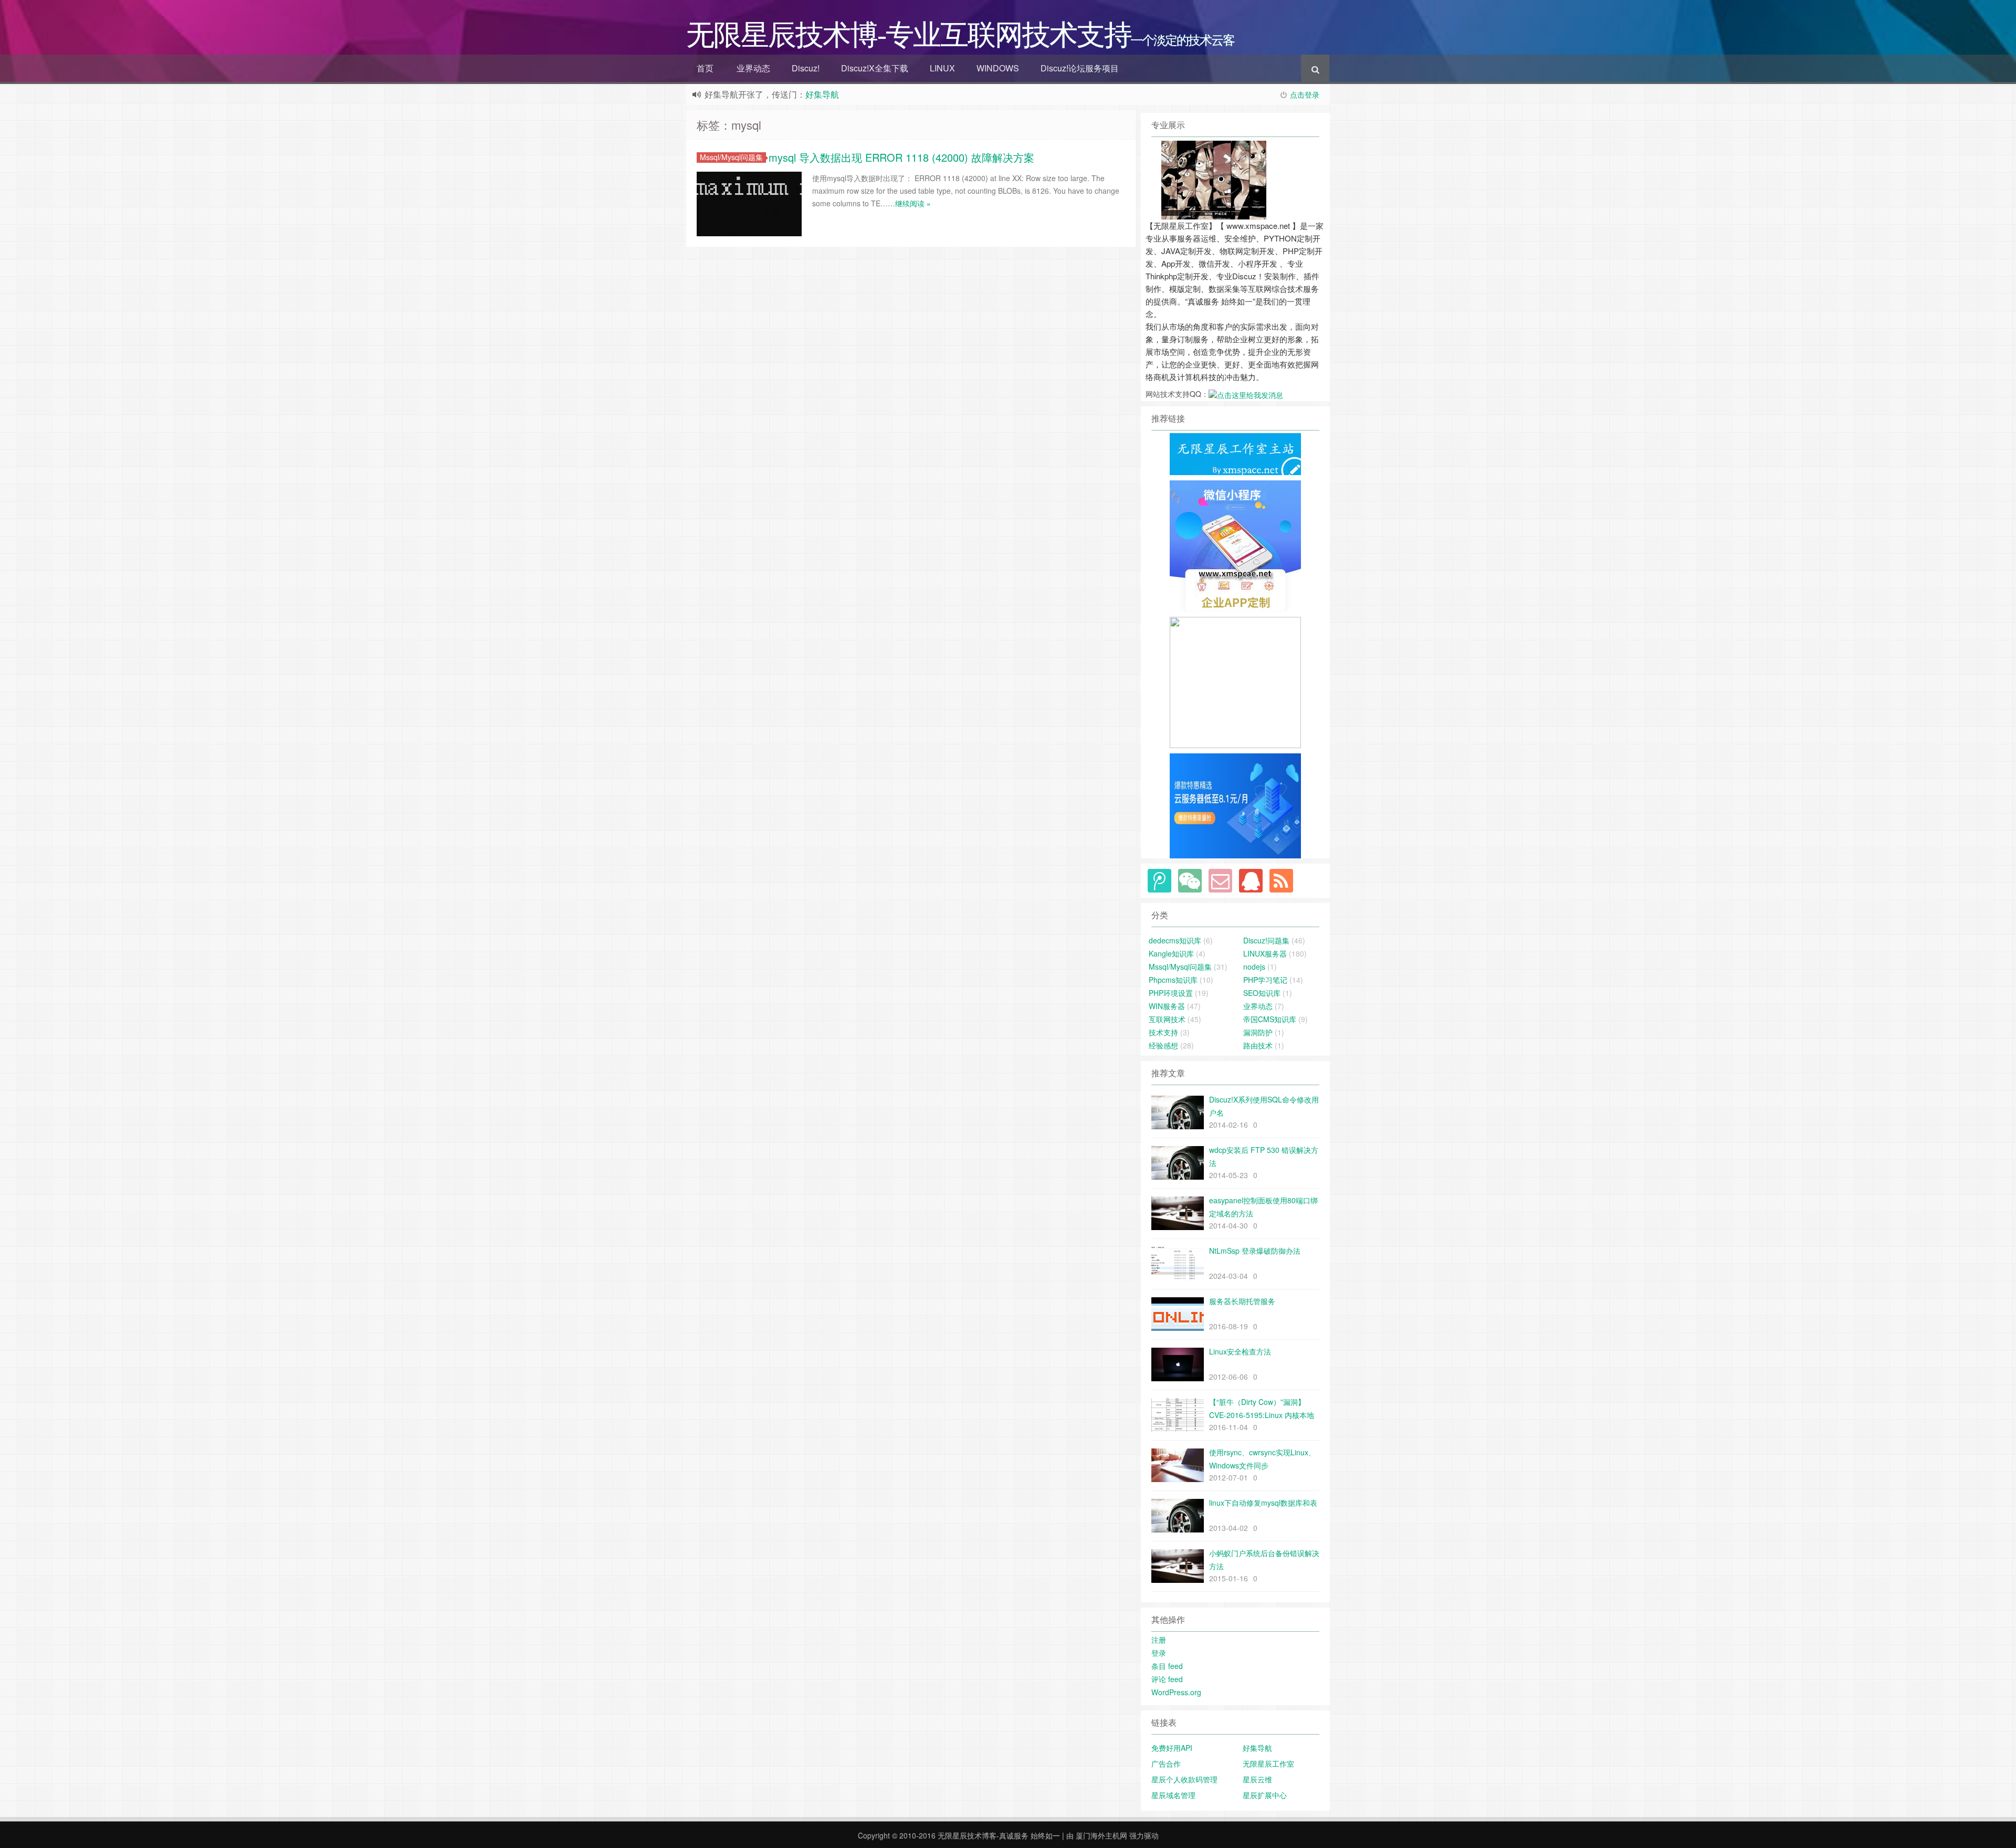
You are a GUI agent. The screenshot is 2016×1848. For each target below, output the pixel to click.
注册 (1159, 1640)
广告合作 (1166, 1763)
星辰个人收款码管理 (1184, 1779)
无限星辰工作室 (1268, 1763)
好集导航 (822, 94)
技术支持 (1163, 1032)
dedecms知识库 (1175, 940)
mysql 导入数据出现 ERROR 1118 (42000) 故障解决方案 (901, 157)
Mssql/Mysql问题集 (731, 157)
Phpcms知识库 (1173, 980)
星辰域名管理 (1173, 1795)
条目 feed (1167, 1666)
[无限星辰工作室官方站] (1235, 453)
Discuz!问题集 (1266, 940)
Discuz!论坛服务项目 (1080, 68)
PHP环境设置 (1171, 993)
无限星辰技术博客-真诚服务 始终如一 (999, 1835)
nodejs (1254, 967)
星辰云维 (1257, 1779)
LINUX (942, 68)
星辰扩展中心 (1265, 1795)
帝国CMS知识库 (1270, 1019)
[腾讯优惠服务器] (1235, 681)
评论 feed (1167, 1679)
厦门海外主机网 (1101, 1835)
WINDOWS (998, 68)
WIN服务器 (1167, 1006)
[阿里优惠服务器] (1235, 805)
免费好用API (1172, 1748)
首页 (705, 68)
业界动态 (753, 68)
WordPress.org (1176, 1692)
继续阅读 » (913, 203)
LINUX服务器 (1265, 953)
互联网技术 (1167, 1019)
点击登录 (1305, 94)
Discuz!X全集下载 (875, 68)
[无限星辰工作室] (1235, 545)
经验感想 (1163, 1045)
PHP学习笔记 (1265, 980)
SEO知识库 (1262, 993)
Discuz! (806, 68)
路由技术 (1258, 1045)
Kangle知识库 (1171, 953)
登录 (1159, 1653)
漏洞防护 (1258, 1032)
